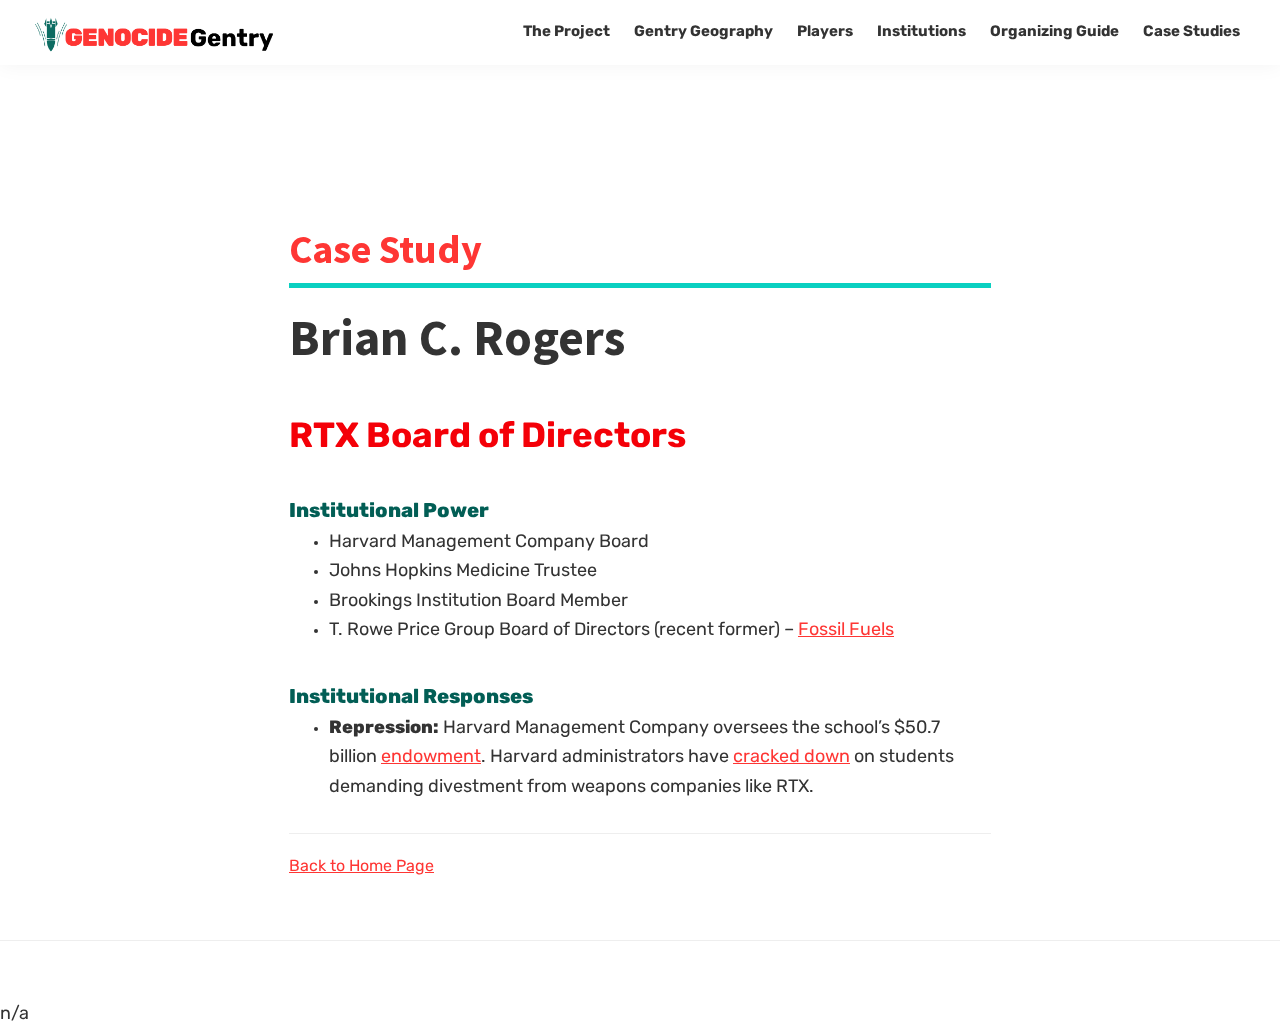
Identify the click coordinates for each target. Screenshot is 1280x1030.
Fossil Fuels (846, 631)
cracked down (791, 758)
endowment (431, 758)
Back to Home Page (361, 867)
